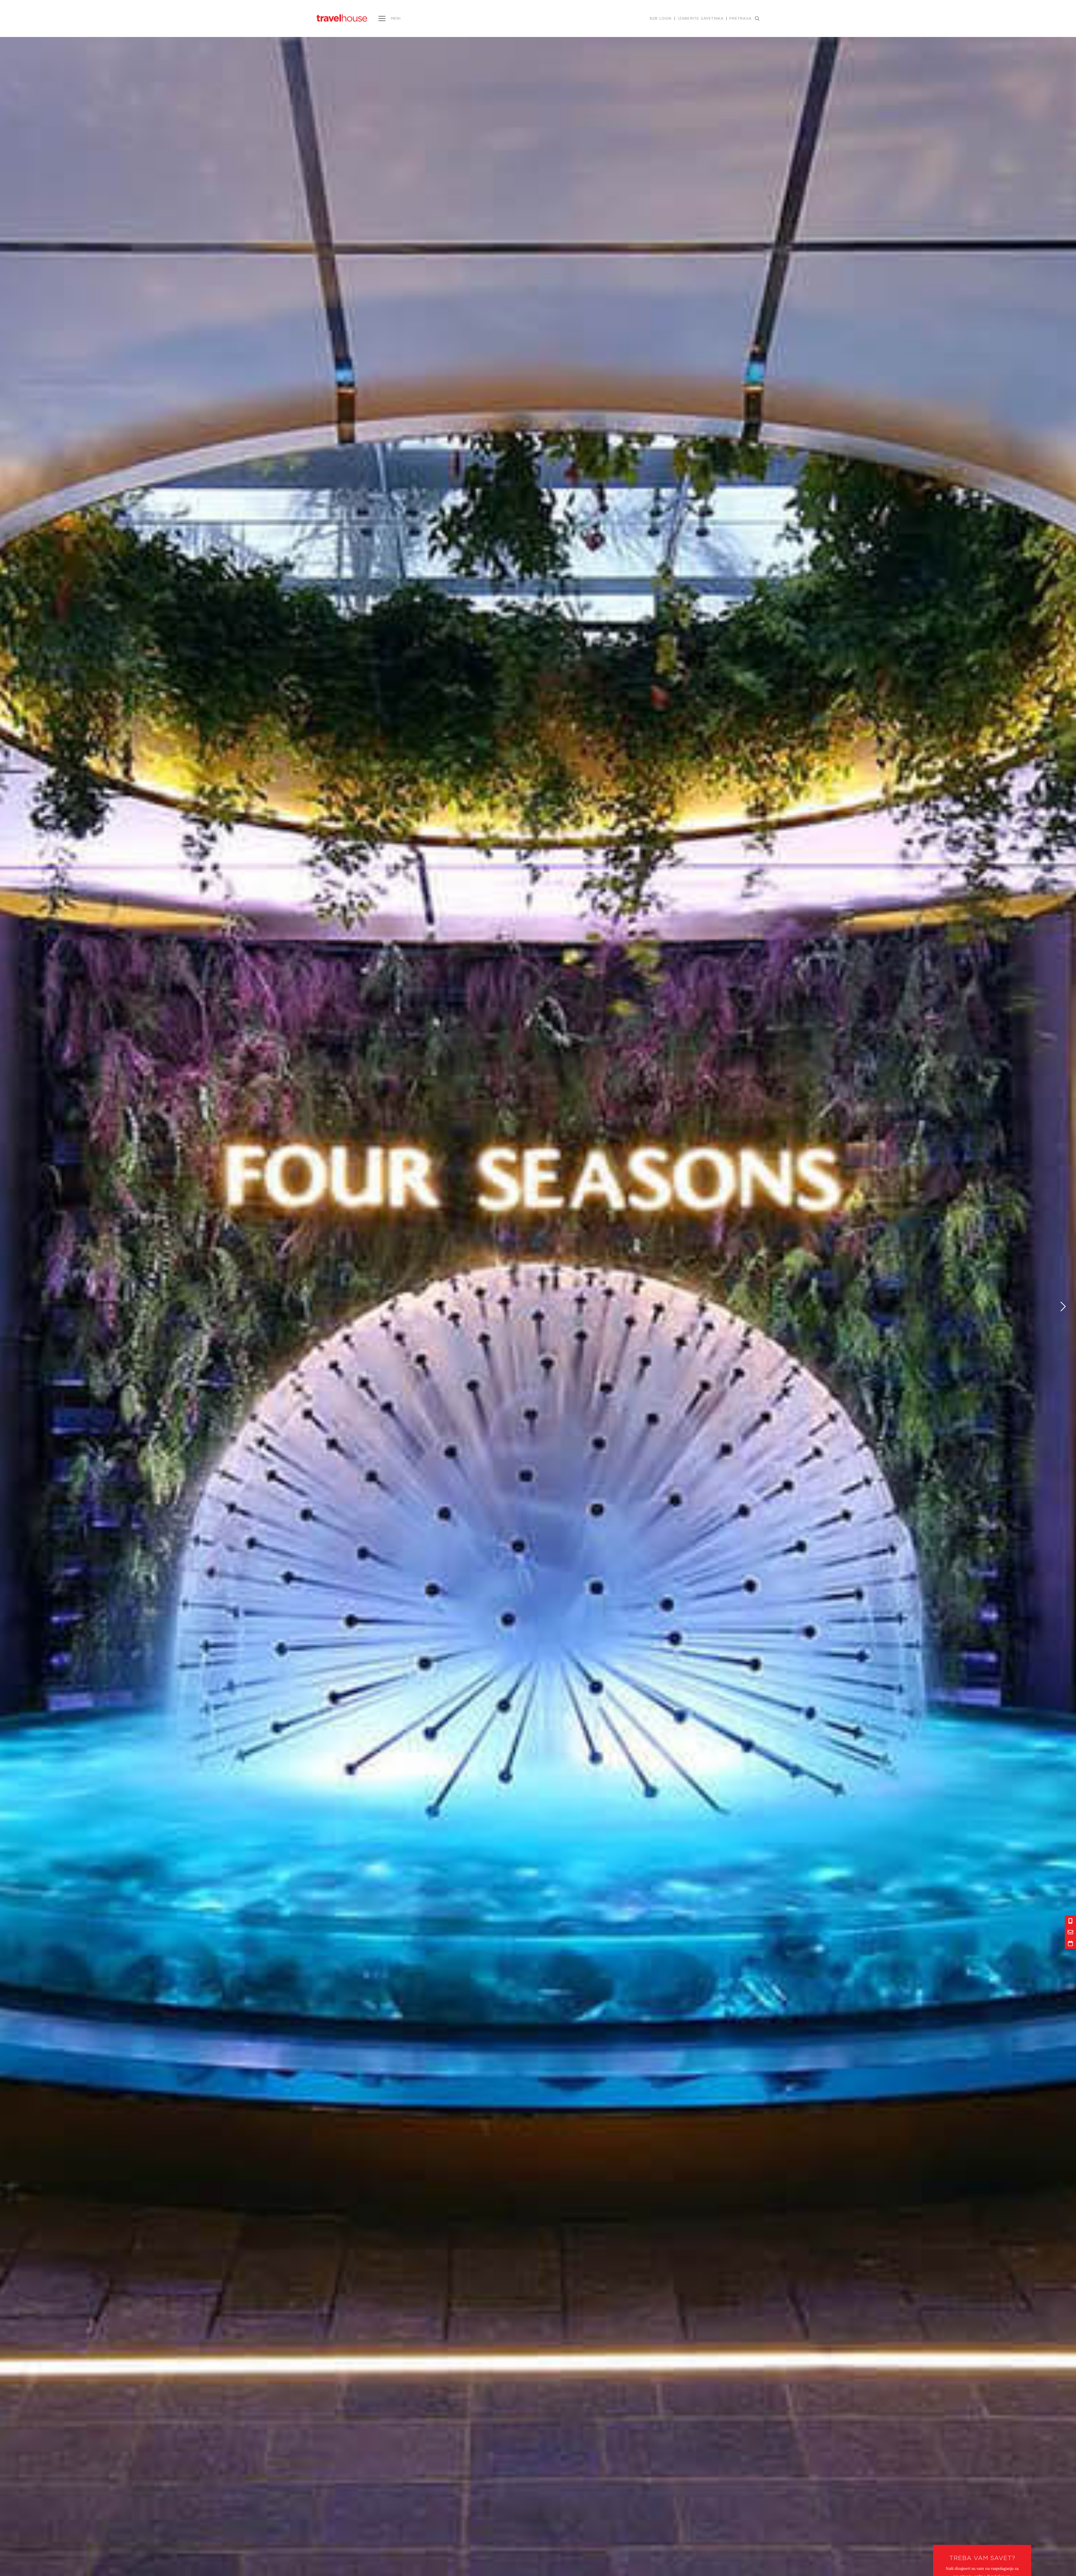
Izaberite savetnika (701, 18)
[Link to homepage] (342, 18)
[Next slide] (1063, 1306)
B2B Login (661, 18)
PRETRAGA (740, 18)
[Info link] (1070, 1921)
